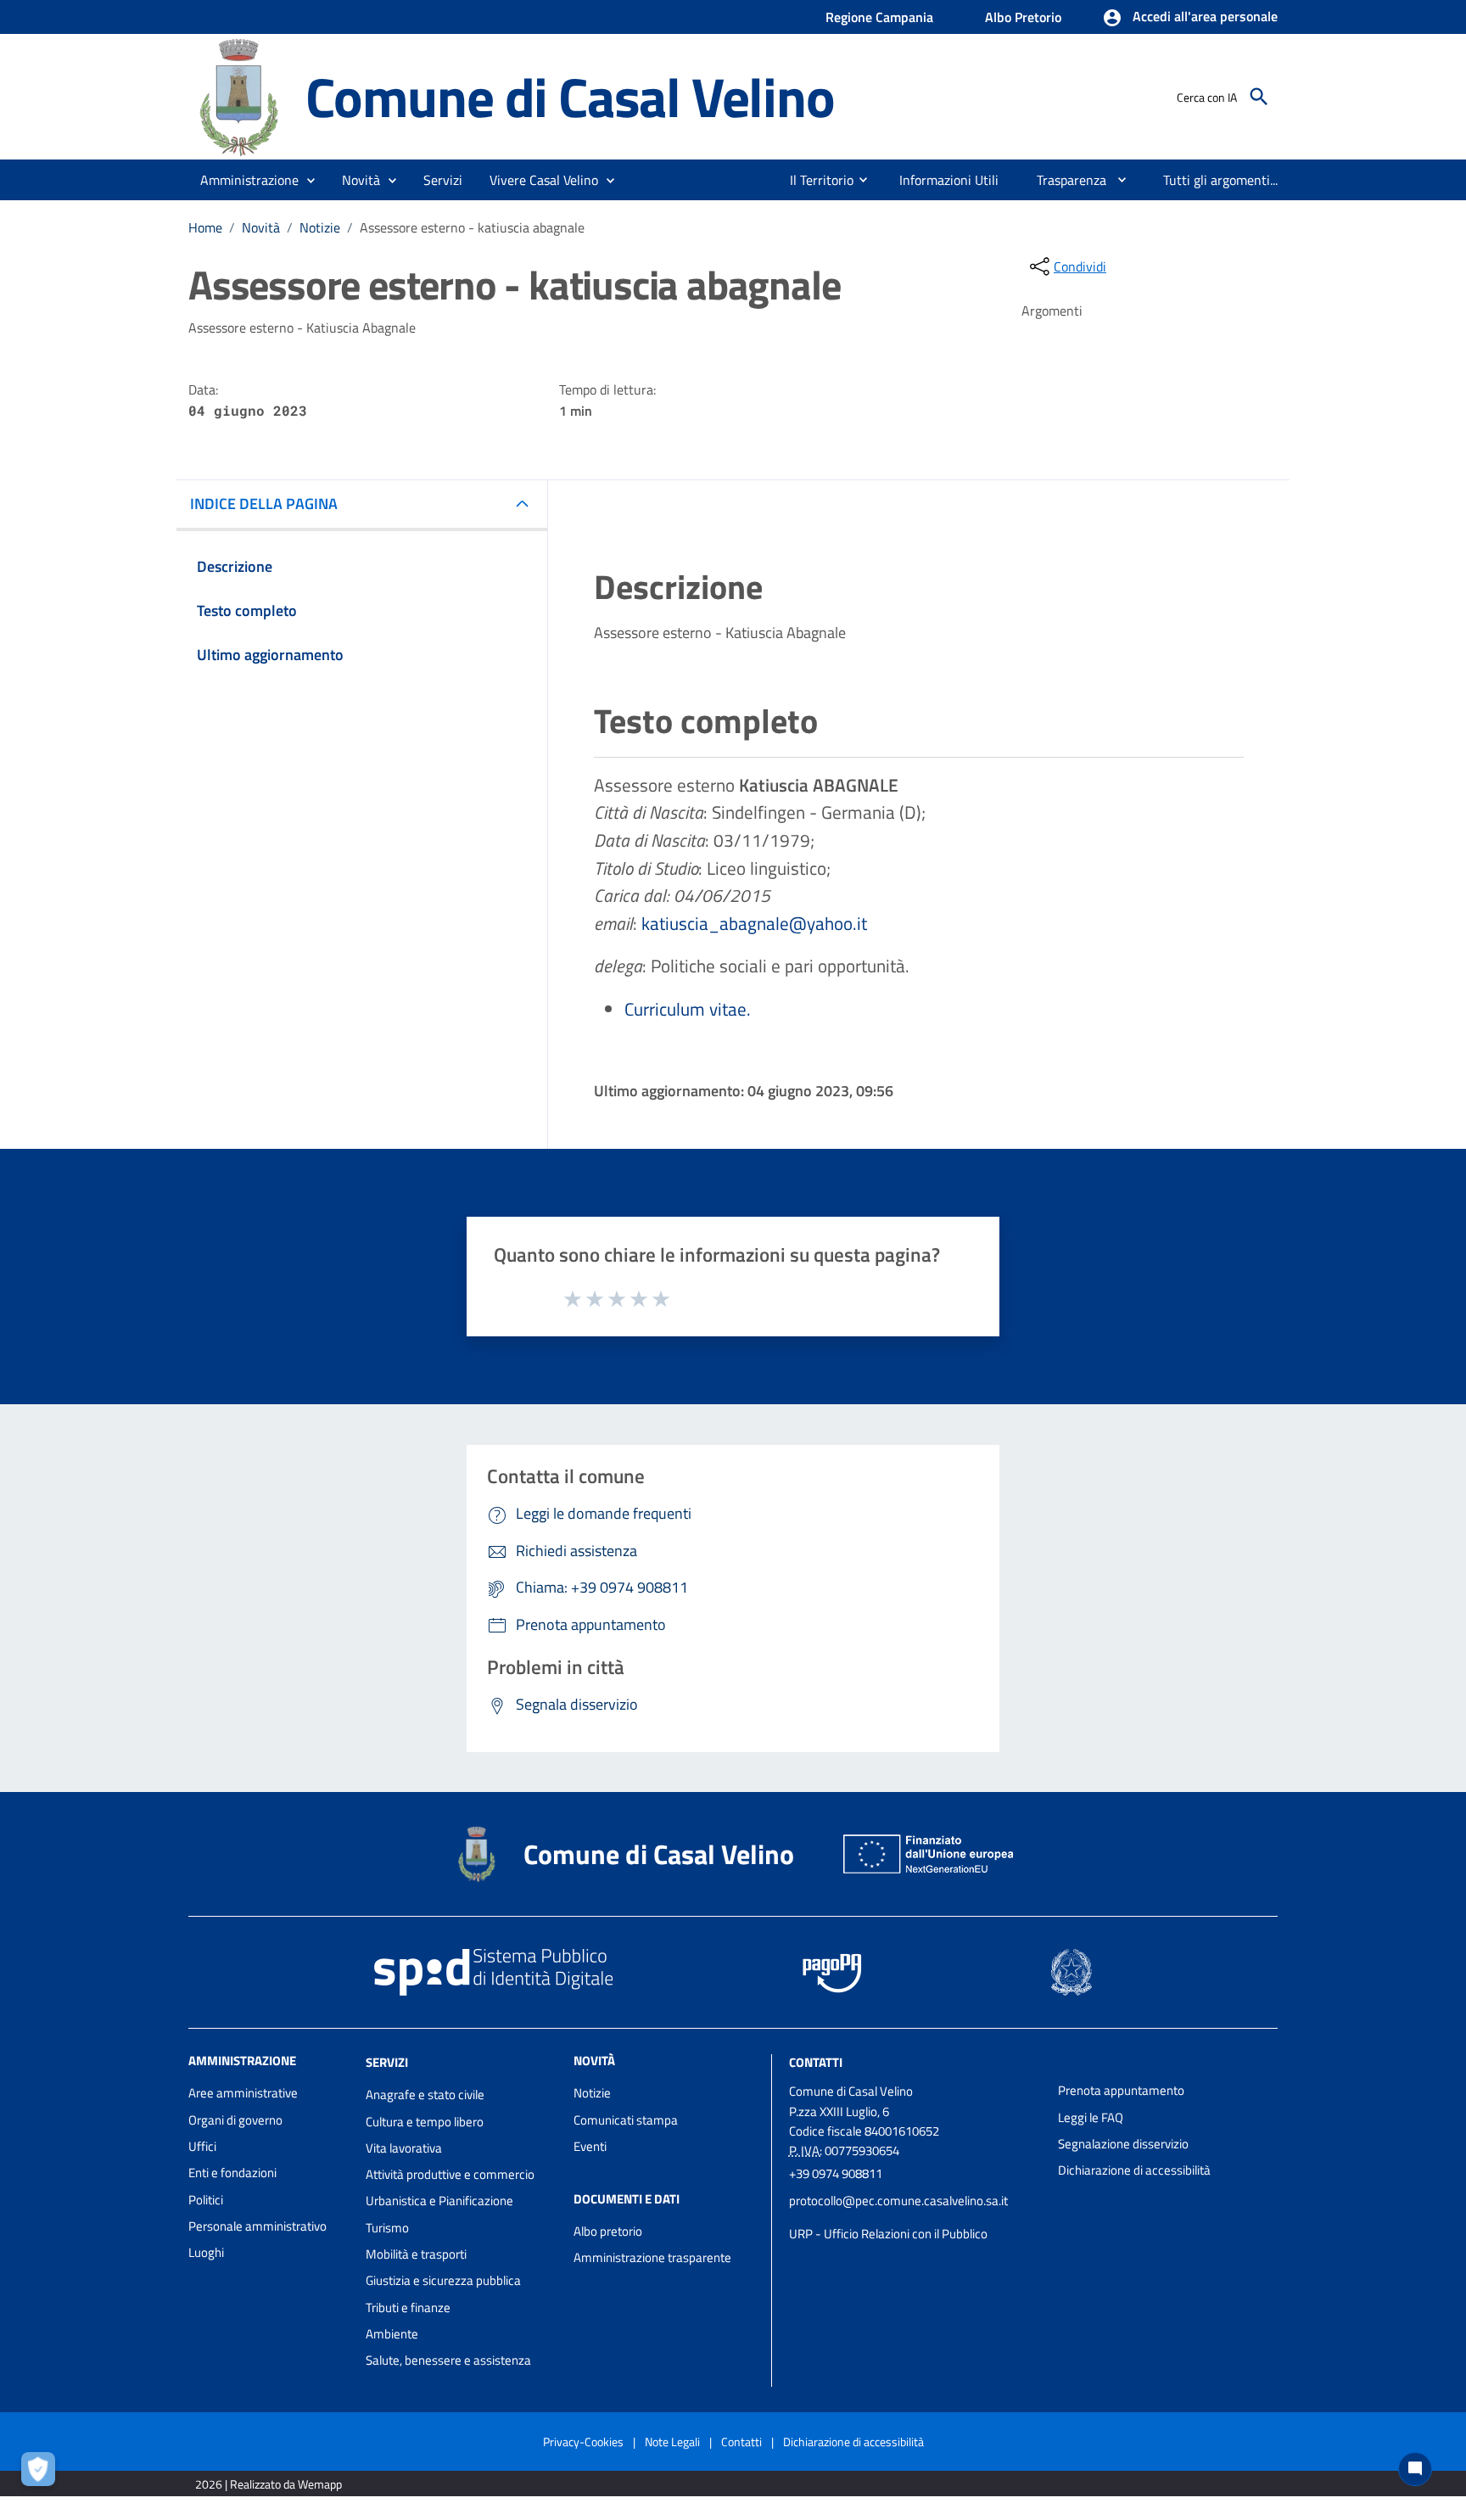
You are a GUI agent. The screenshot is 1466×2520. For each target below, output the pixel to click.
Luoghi (206, 2252)
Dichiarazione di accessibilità (1134, 2170)
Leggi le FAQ (1091, 2117)
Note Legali (672, 2442)
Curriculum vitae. (688, 1009)
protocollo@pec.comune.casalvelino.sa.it (898, 2201)
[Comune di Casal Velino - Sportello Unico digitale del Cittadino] (239, 95)
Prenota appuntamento (1121, 2090)
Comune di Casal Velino (570, 96)
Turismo (387, 2228)
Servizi (387, 2062)
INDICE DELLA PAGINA (264, 504)
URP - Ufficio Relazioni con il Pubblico (888, 2234)
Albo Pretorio (1023, 17)
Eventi (590, 2146)
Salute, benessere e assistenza (448, 2360)
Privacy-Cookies (583, 2442)
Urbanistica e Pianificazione (439, 2201)
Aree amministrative (243, 2093)
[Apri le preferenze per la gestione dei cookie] (42, 2473)
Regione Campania (879, 17)
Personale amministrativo (257, 2226)
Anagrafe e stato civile (425, 2094)
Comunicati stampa (626, 2120)
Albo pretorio (608, 2231)
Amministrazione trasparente (652, 2257)
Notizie (320, 227)
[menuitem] (815, 180)
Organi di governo (235, 2120)
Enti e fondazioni (232, 2173)
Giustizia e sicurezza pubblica (443, 2280)
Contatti (816, 2062)
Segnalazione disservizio (1123, 2144)
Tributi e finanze (408, 2307)
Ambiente (392, 2334)
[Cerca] (1259, 97)
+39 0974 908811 (836, 2173)
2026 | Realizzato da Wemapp (269, 2484)
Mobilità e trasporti (416, 2254)
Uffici (202, 2146)
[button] (1190, 18)
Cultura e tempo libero (425, 2122)
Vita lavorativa (404, 2148)
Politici (206, 2200)
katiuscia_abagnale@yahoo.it (754, 923)
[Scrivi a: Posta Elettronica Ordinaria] (915, 2217)
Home (205, 227)
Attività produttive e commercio (450, 2174)
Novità (261, 227)
